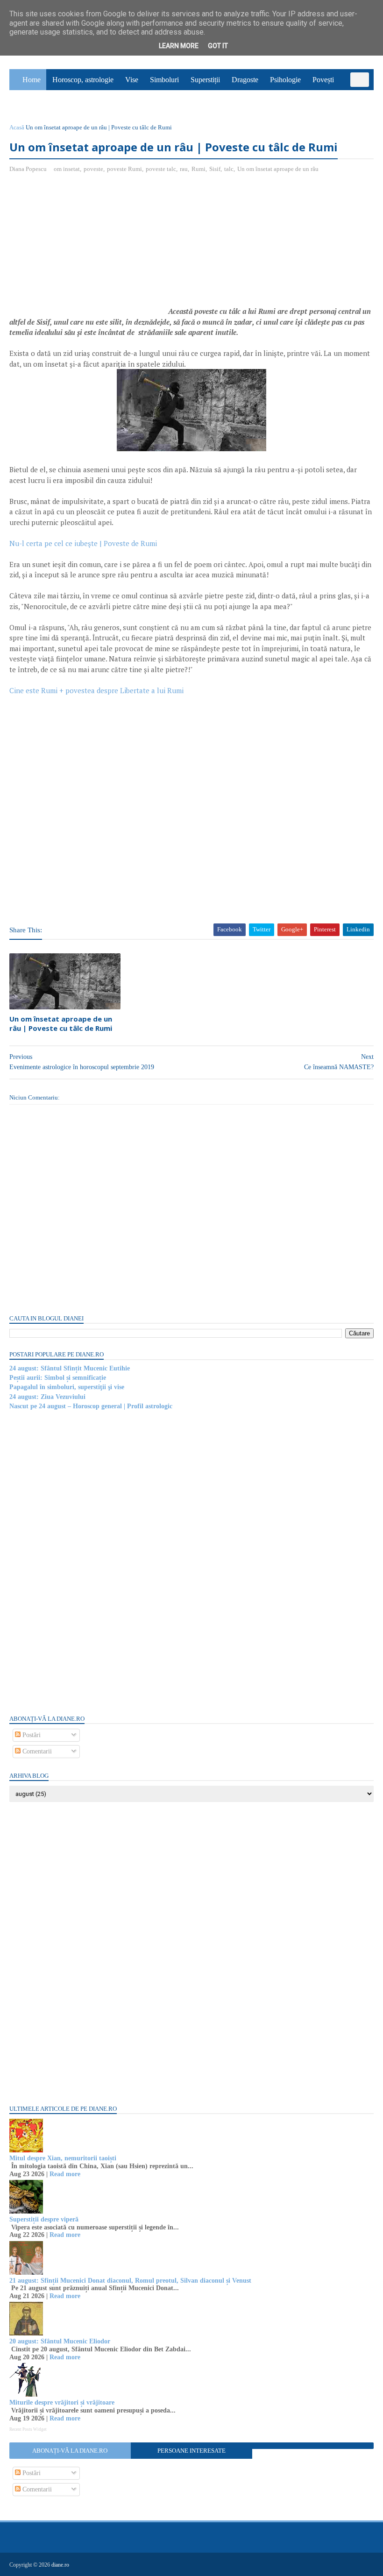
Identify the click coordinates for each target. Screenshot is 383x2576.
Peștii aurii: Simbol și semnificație (58, 1378)
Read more (65, 2174)
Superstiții (205, 80)
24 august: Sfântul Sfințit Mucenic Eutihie (70, 1368)
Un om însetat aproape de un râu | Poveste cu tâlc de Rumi (61, 1023)
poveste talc (161, 169)
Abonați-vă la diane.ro (70, 2451)
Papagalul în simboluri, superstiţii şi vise (67, 1387)
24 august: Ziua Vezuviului (47, 1397)
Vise (132, 80)
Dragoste (245, 80)
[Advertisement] (88, 248)
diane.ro (60, 2565)
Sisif (215, 169)
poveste (93, 169)
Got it (218, 46)
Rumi (199, 169)
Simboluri (164, 80)
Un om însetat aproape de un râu (278, 169)
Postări (31, 1735)
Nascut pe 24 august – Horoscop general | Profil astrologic (91, 1406)
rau (184, 169)
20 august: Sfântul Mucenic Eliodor (60, 2341)
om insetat (67, 169)
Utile (59, 101)
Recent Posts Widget (28, 2429)
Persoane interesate (191, 2451)
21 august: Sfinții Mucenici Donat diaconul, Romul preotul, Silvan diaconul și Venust (130, 2281)
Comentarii (36, 1751)
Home (32, 80)
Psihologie (285, 80)
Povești (323, 80)
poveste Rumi (124, 169)
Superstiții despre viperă (44, 2219)
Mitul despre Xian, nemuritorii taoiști (63, 2158)
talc (229, 169)
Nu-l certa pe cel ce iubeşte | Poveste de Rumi (83, 543)
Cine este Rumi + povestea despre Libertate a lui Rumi (96, 690)
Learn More (179, 46)
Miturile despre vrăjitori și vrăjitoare (62, 2402)
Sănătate (27, 101)
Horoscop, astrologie (83, 80)
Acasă (17, 127)
